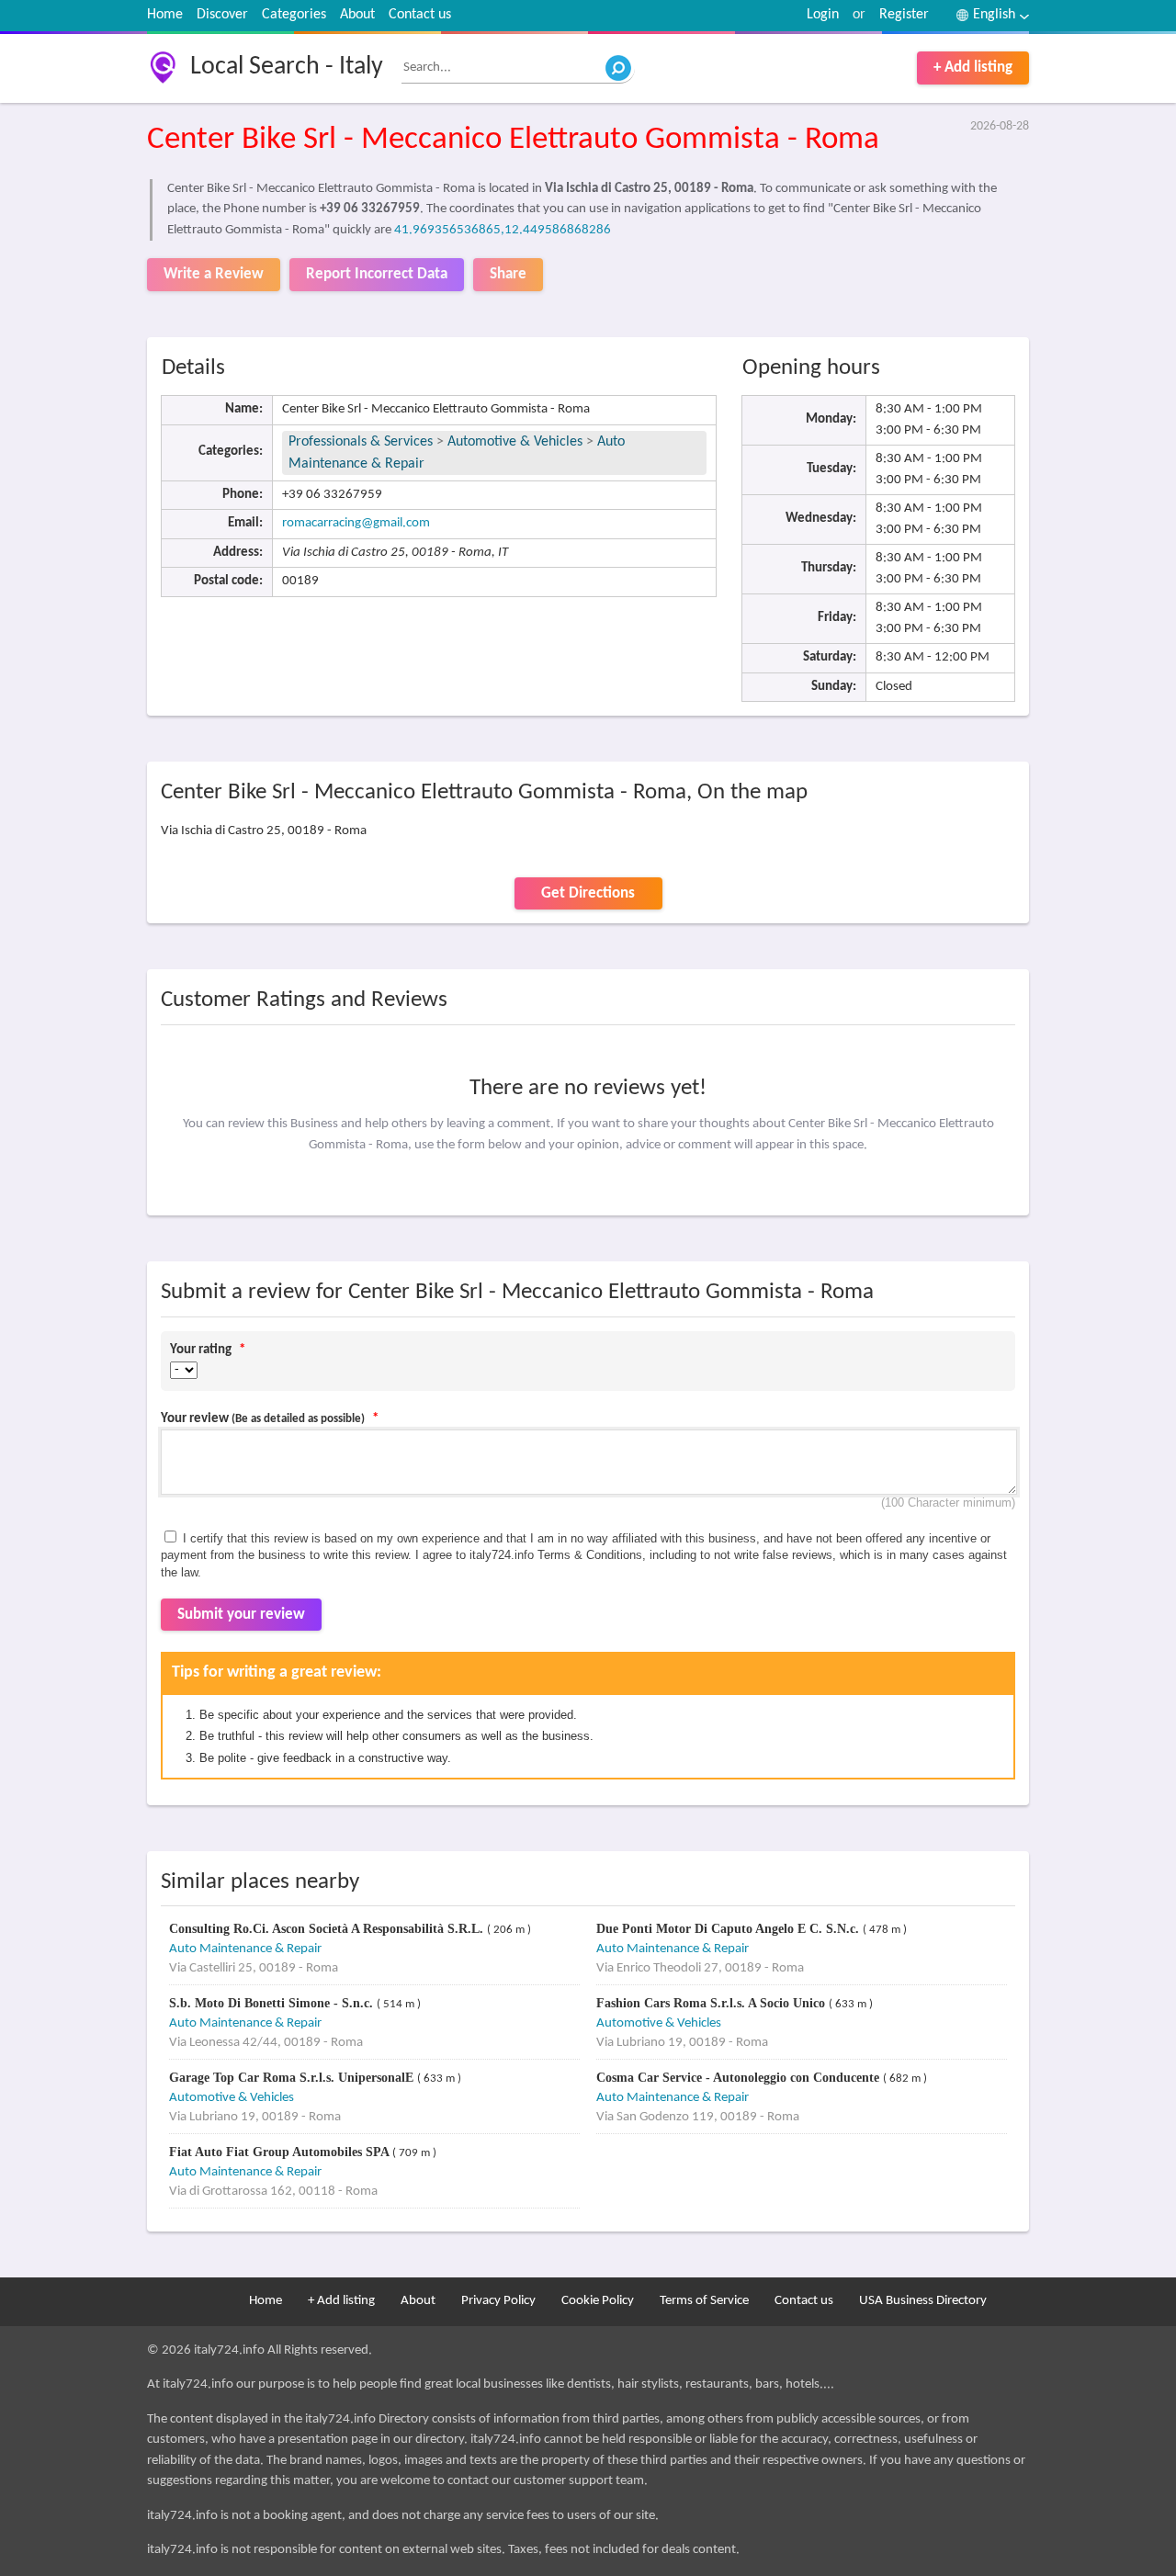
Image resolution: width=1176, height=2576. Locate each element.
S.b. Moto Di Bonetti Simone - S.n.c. (273, 2003)
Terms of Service (704, 2301)
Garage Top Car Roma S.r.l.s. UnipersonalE (293, 2078)
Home (165, 15)
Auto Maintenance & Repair (245, 1949)
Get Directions (588, 893)
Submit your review (241, 1615)
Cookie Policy (598, 2301)
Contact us (420, 15)
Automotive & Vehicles (515, 442)
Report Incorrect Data (377, 274)
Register (904, 15)
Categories (294, 15)
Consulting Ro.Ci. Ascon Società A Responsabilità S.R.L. (328, 1929)
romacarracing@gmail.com (356, 523)
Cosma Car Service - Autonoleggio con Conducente (740, 2078)
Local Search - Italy (287, 67)
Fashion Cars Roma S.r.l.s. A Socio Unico (712, 2003)
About (357, 15)
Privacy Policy (498, 2301)
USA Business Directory (923, 2301)
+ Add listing (973, 68)
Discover (222, 15)
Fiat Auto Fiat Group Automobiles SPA (281, 2152)
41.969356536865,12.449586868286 (503, 230)
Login (823, 15)
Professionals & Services (361, 442)
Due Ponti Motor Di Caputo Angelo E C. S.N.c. (729, 1929)
